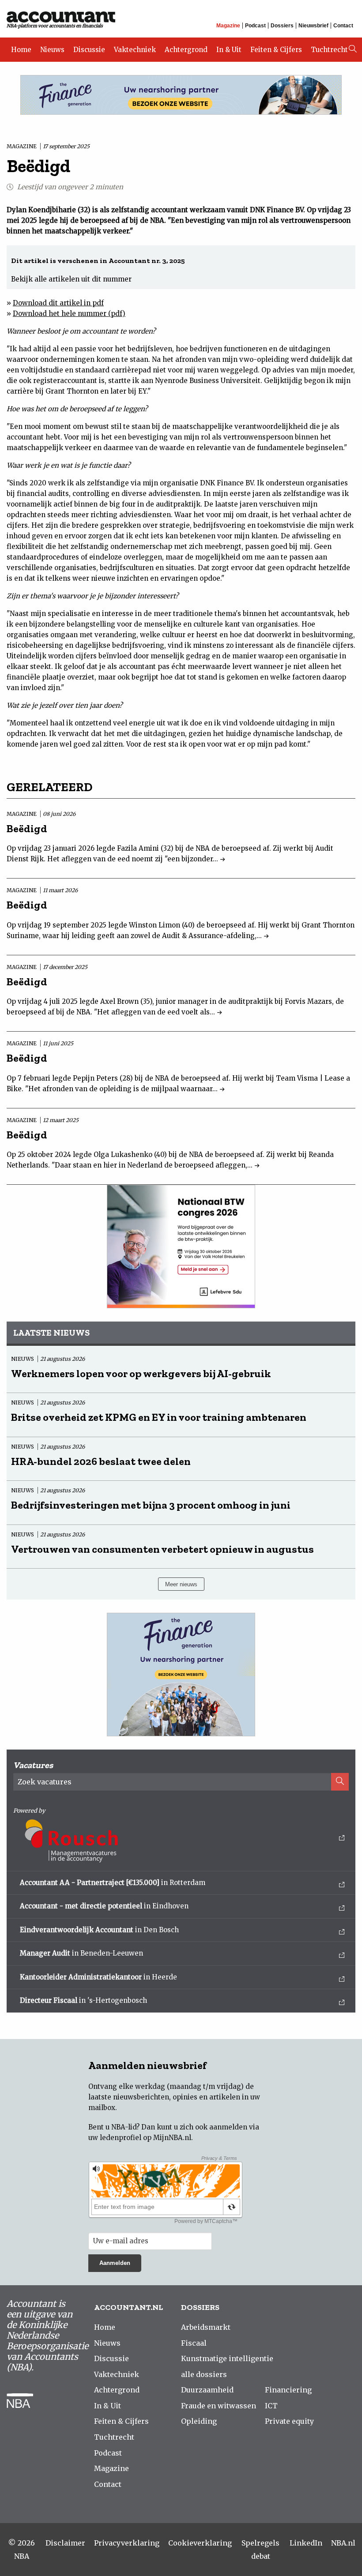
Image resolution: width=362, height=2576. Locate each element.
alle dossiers (204, 2374)
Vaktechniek (135, 50)
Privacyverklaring (127, 2543)
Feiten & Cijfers (276, 50)
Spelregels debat (260, 2550)
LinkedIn (306, 2543)
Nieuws (52, 50)
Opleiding (199, 2421)
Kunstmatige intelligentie (227, 2358)
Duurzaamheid (207, 2390)
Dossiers (282, 26)
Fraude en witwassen (219, 2406)
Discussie (89, 50)
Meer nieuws (181, 1584)
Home (21, 50)
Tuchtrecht (329, 50)
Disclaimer (65, 2543)
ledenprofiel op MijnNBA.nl (145, 2138)
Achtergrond (186, 50)
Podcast (255, 26)
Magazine (228, 26)
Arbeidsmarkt (206, 2327)
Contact (343, 26)
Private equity (289, 2421)
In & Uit (229, 50)
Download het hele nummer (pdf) (69, 314)
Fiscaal (194, 2343)
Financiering (288, 2390)
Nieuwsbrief (313, 26)
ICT (271, 2406)
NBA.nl (343, 2543)
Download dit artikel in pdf (58, 303)
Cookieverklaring (200, 2543)
